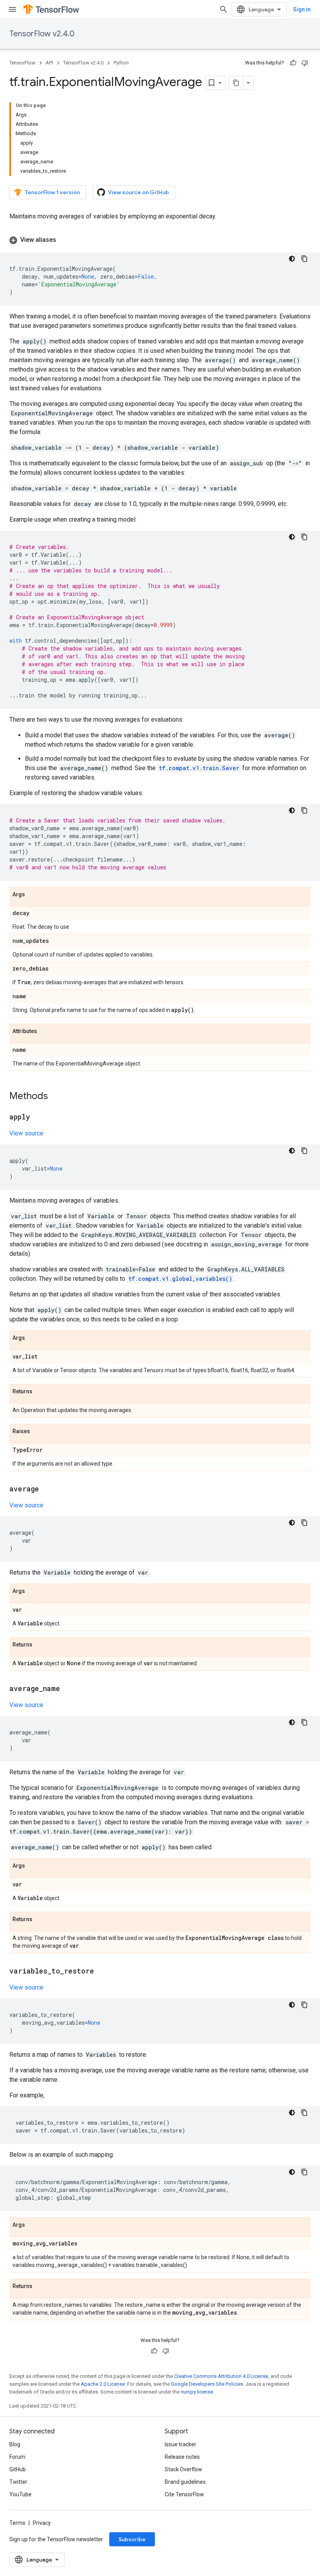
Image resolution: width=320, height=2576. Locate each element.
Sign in (302, 9)
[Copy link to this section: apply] (38, 1117)
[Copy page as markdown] (236, 83)
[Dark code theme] (292, 259)
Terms (17, 2523)
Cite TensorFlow (184, 2494)
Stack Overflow (183, 2469)
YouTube (20, 2494)
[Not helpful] (305, 63)
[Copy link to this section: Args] (33, 895)
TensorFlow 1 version (52, 192)
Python (121, 63)
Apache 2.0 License (103, 2384)
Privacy (42, 2523)
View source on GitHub (139, 192)
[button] (160, 240)
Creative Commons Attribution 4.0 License (221, 2376)
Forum (17, 2457)
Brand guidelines (185, 2482)
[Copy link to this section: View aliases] (64, 240)
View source (26, 1133)
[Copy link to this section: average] (47, 1489)
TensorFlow (22, 63)
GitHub (18, 2469)
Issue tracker (180, 2444)
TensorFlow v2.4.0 (42, 34)
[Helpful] (293, 63)
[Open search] (224, 9)
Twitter (18, 2482)
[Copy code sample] (304, 259)
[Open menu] (12, 9)
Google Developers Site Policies (207, 2384)
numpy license (197, 2392)
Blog (15, 2444)
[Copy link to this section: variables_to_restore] (102, 1972)
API (49, 63)
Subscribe (132, 2539)
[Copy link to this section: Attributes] (45, 1031)
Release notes (182, 2457)
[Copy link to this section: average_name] (68, 1689)
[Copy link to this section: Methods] (56, 1097)
